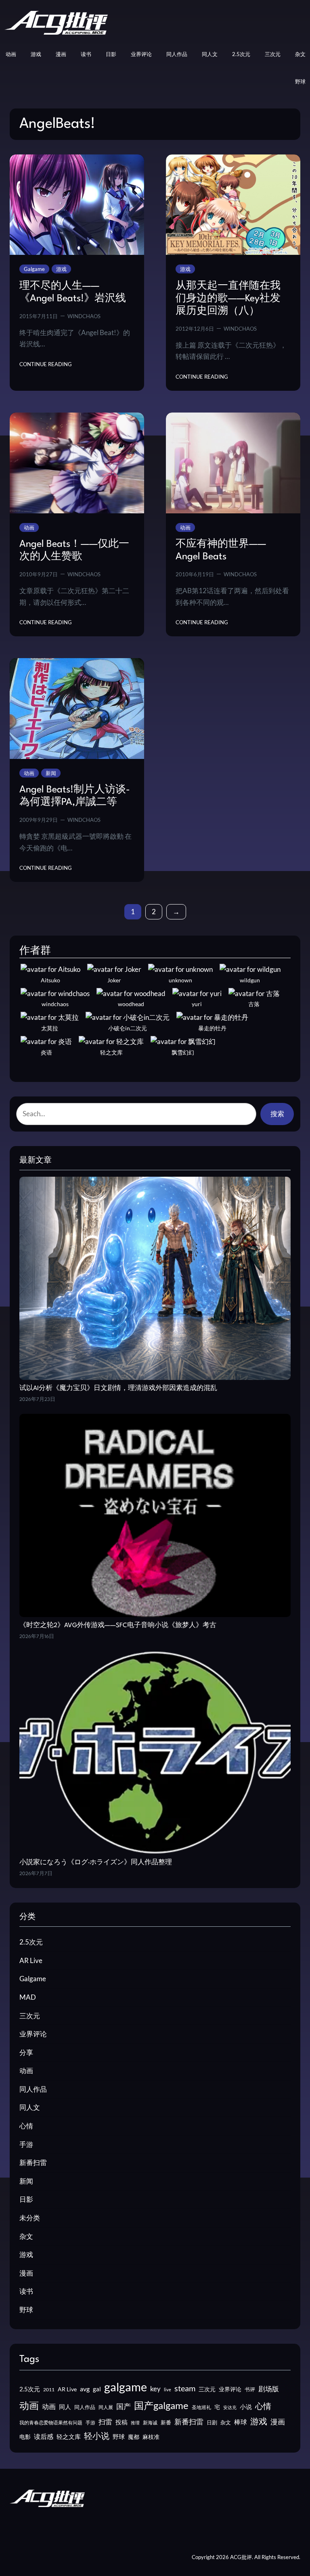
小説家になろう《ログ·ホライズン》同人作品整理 (96, 1863)
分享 (26, 2052)
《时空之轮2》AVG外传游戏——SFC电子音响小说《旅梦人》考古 (118, 1626)
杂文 (26, 2236)
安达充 (230, 2407)
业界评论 (33, 2034)
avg (85, 2389)
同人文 (30, 2107)
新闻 (51, 773)
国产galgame (161, 2405)
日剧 (212, 2422)
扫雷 (105, 2422)
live (168, 2389)
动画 (29, 527)
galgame (126, 2387)
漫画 (26, 2273)
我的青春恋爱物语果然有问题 (51, 2423)
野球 (26, 2310)
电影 (25, 2437)
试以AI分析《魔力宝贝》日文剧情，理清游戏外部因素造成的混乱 (118, 1388)
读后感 (44, 2436)
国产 (124, 2406)
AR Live (31, 1960)
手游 (26, 2144)
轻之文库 (69, 2437)
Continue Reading (46, 365)
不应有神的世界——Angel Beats (221, 551)
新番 (166, 2422)
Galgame (34, 269)
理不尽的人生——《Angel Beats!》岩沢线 (73, 293)
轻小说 (97, 2435)
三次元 (30, 2016)
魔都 (134, 2437)
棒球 (241, 2422)
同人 (65, 2407)
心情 (26, 2126)
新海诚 (150, 2423)
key (155, 2389)
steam (185, 2388)
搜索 (277, 1114)
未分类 (30, 2218)
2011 (49, 2389)
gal (97, 2389)
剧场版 (269, 2389)
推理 (135, 2423)
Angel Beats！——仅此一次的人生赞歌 (74, 551)
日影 (26, 2199)
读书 (26, 2291)
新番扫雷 (33, 2162)
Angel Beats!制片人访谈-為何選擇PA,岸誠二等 (75, 796)
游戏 (61, 269)
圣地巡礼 (201, 2407)
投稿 (121, 2422)
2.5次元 (31, 1942)
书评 (250, 2389)
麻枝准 (151, 2437)
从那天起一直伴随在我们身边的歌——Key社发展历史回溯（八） (228, 299)
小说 (246, 2407)
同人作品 (33, 2089)
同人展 (106, 2407)
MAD (28, 1997)
